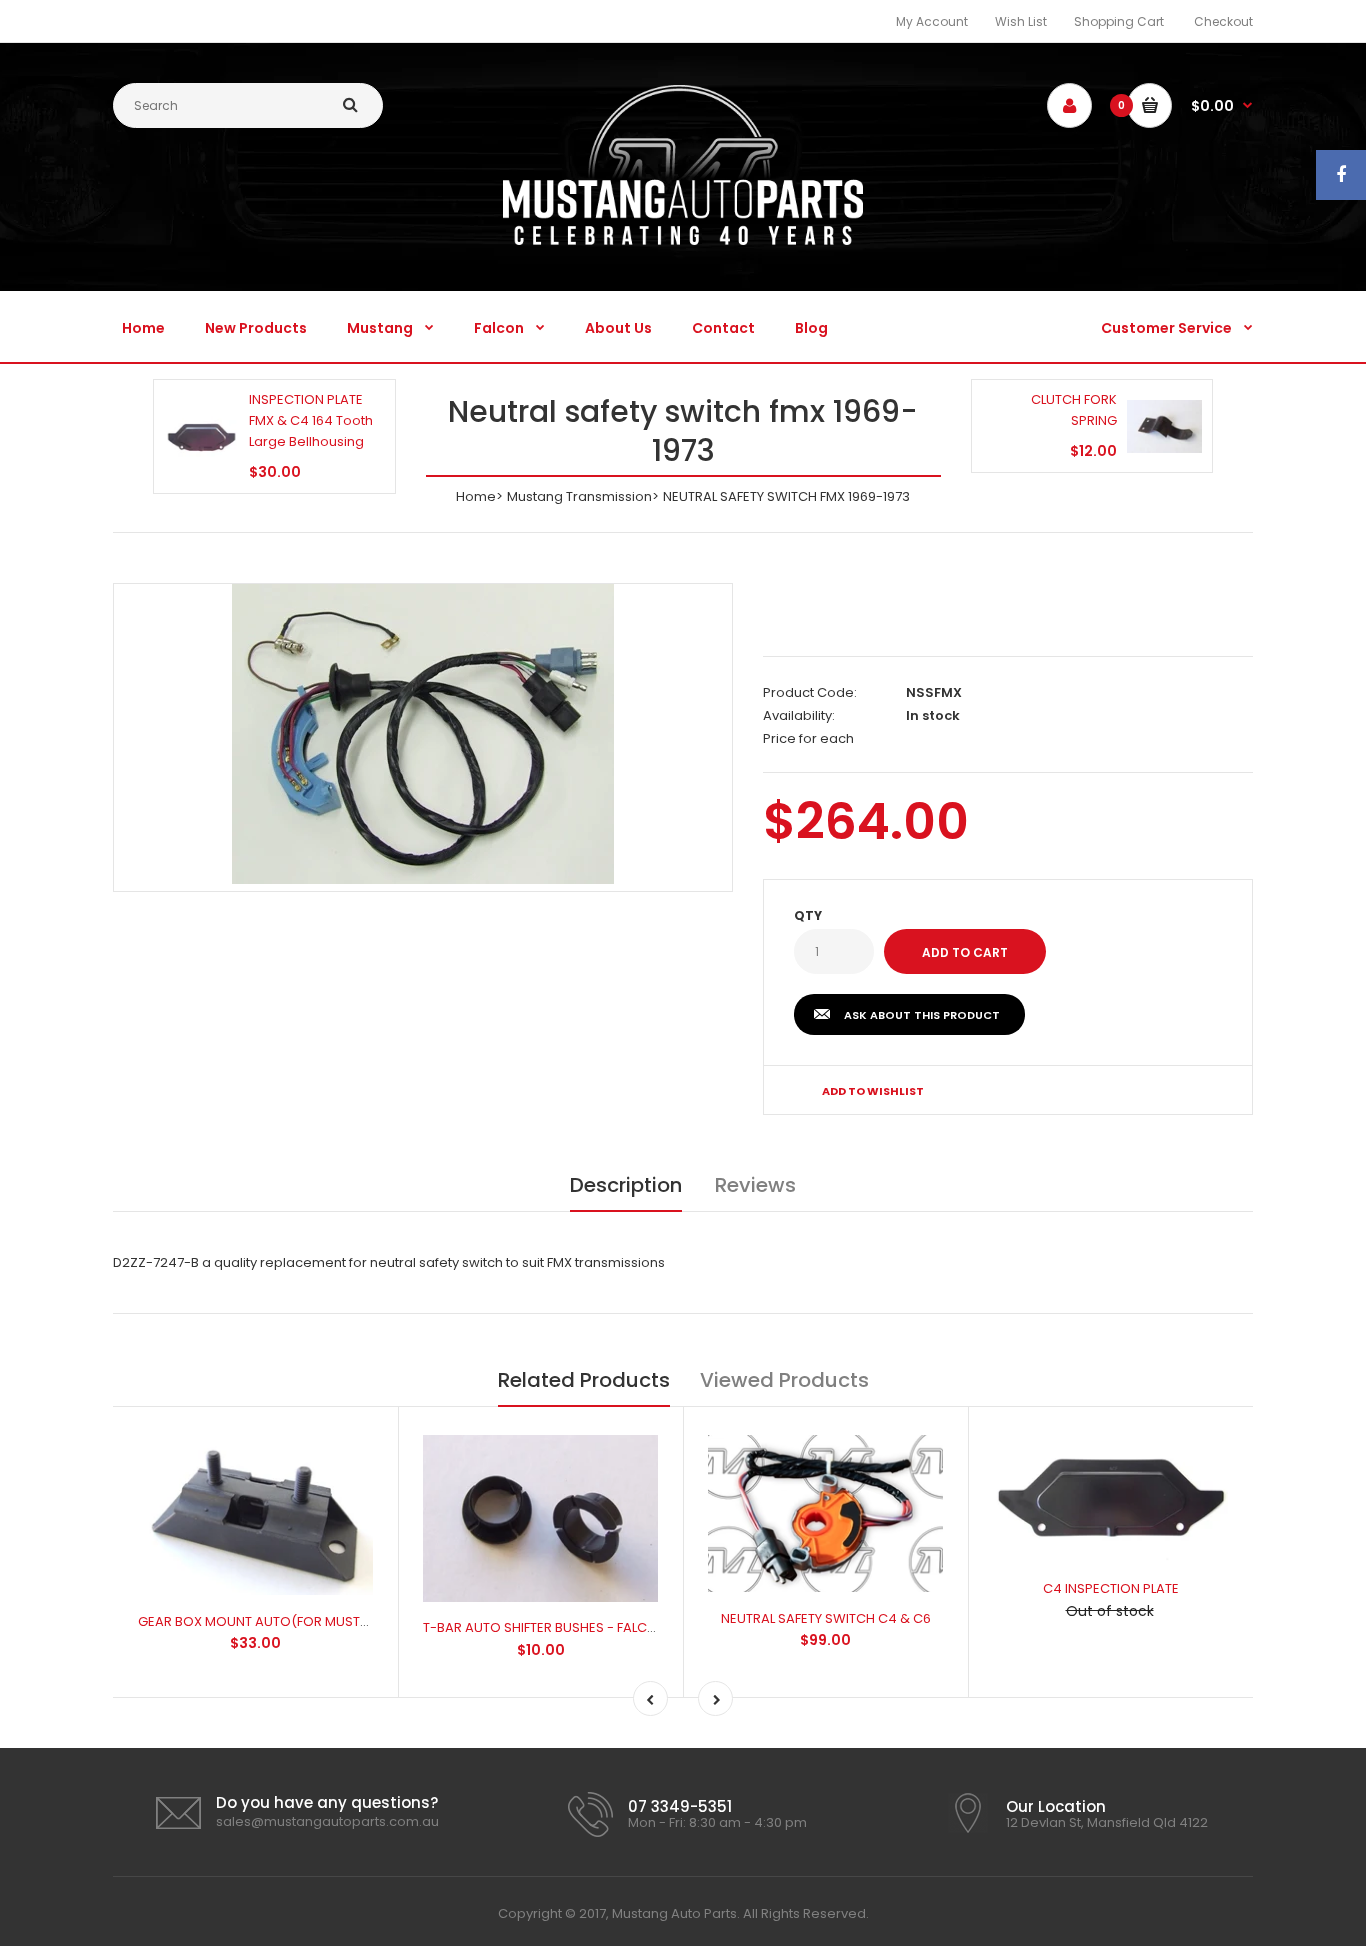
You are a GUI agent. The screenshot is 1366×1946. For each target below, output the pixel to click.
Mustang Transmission (579, 496)
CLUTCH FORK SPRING (1074, 410)
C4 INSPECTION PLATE (1111, 1588)
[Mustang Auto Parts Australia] (683, 240)
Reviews (755, 1185)
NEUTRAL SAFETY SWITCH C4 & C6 (826, 1618)
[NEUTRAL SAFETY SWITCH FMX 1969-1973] (423, 734)
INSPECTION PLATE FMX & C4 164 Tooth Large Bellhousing (311, 420)
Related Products (584, 1380)
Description (626, 1185)
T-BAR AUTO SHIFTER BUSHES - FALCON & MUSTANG (584, 1627)
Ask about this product (922, 1015)
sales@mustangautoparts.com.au (327, 1821)
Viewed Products (784, 1380)
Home (476, 496)
